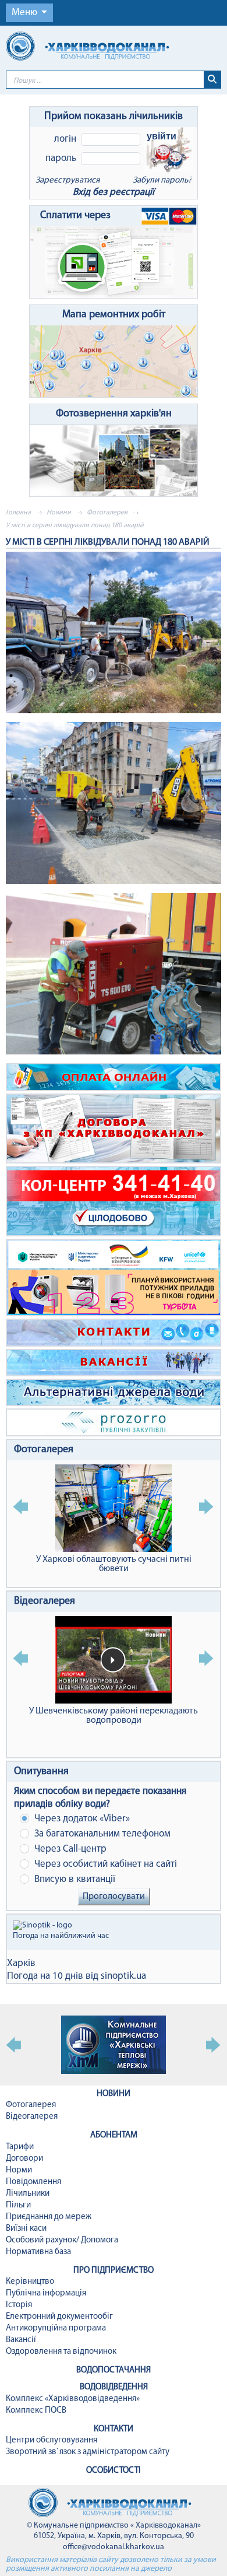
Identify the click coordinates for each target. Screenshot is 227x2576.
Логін (65, 139)
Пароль (61, 158)
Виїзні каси (26, 2229)
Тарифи (20, 2147)
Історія (19, 2305)
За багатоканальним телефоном (101, 1834)
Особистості (114, 2471)
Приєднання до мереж (49, 2217)
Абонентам (114, 2135)
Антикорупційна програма (56, 2328)
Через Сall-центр (69, 1849)
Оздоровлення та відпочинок (61, 2352)
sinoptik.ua (123, 1976)
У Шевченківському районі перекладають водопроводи (114, 1716)
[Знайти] (212, 80)
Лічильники (28, 2194)
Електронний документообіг (59, 2317)
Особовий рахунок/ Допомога (62, 2240)
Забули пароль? (162, 181)
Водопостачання (114, 2370)
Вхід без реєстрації (114, 192)
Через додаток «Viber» (81, 1819)
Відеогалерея (45, 1601)
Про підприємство (114, 2271)
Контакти (114, 2429)
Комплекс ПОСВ (36, 2411)
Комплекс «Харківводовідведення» (73, 2399)
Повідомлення (33, 2182)
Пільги (18, 2205)
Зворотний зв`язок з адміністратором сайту (88, 2452)
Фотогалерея (107, 513)
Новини (59, 513)
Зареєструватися (68, 181)
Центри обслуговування (52, 2440)
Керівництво (30, 2282)
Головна (18, 513)
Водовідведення (114, 2387)
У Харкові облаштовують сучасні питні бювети (114, 1564)
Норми (19, 2170)
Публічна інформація (46, 2293)
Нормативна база (38, 2252)
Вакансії (21, 2340)
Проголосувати (114, 1897)
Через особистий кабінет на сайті (104, 1864)
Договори (24, 2159)
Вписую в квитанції (74, 1879)
